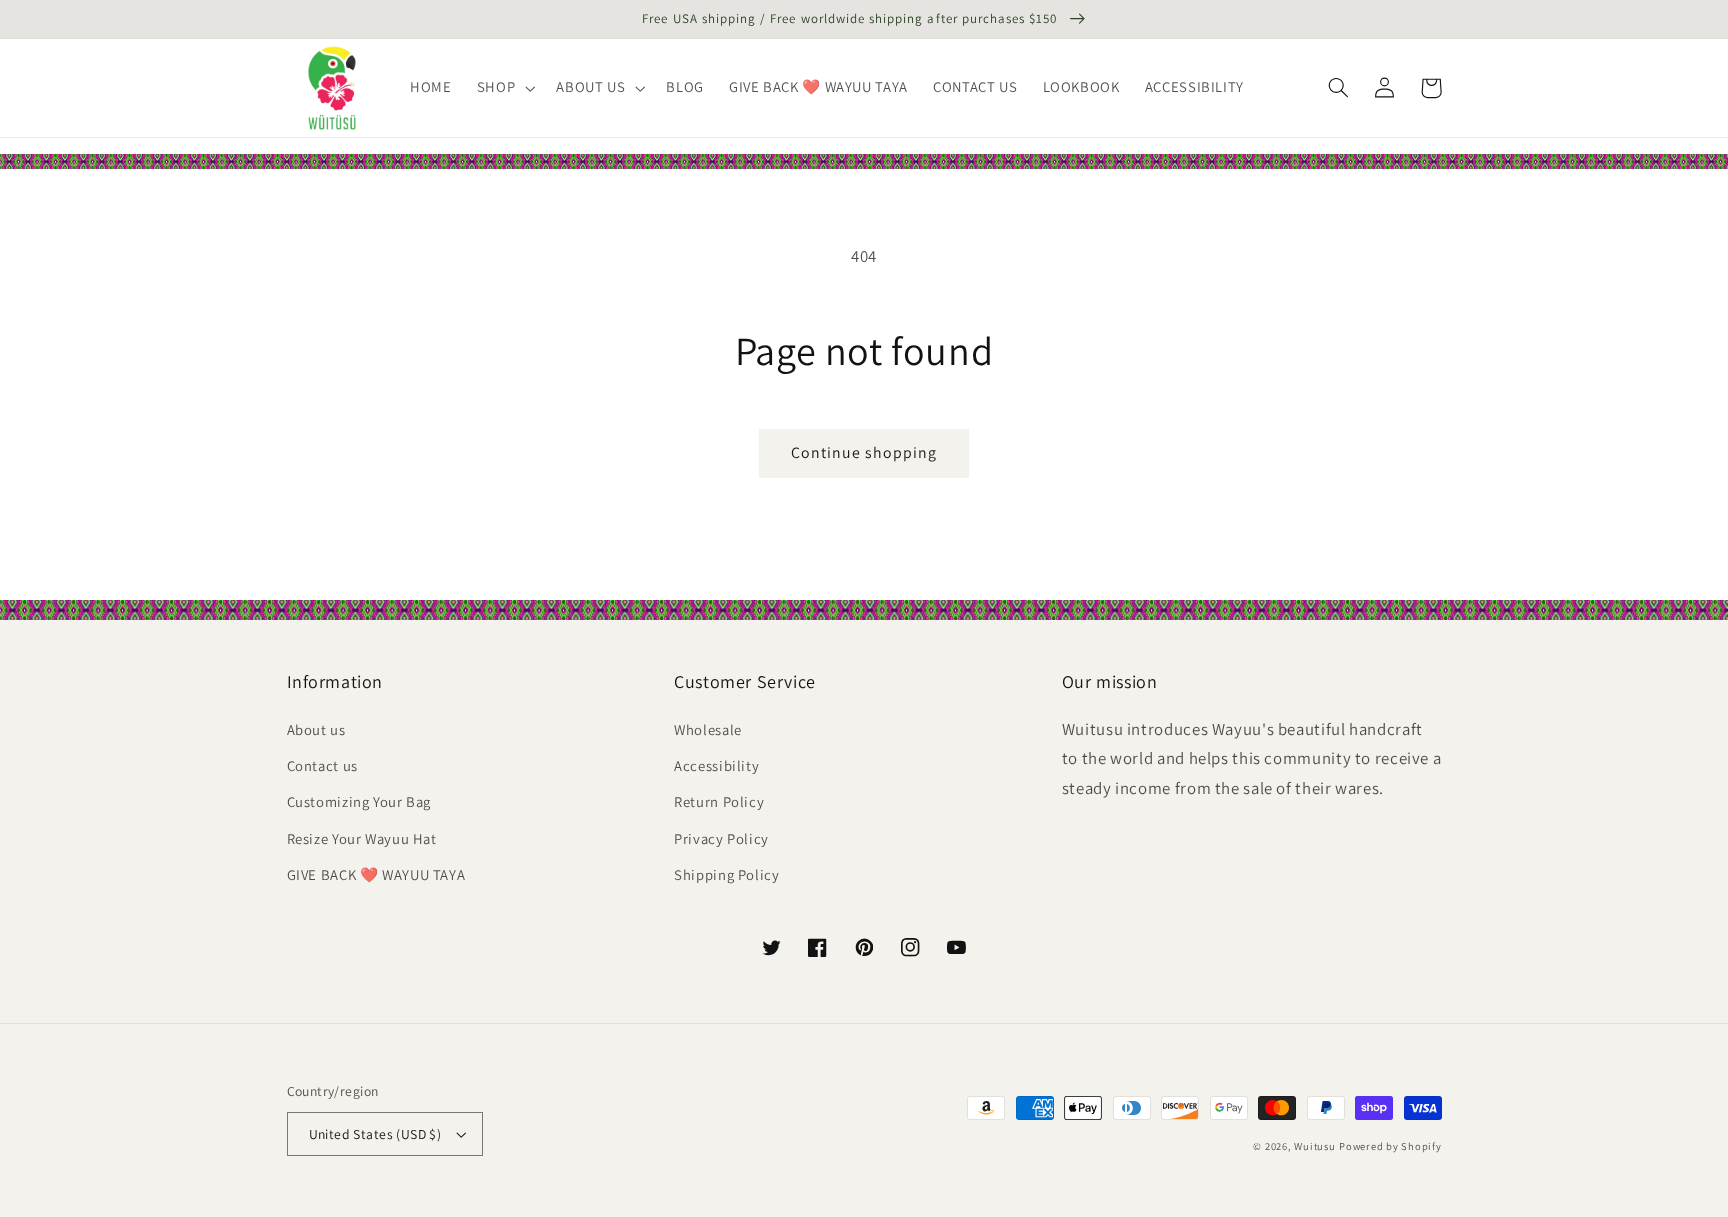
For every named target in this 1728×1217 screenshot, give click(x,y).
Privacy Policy (721, 838)
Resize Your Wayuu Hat (362, 838)
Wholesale (708, 729)
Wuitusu (1314, 1146)
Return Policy (719, 801)
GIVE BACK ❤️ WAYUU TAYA (376, 874)
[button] (503, 88)
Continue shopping (864, 452)
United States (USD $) (375, 1134)
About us (316, 729)
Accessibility (716, 765)
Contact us (322, 765)
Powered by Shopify (1390, 1146)
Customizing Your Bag (359, 801)
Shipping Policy (726, 874)
